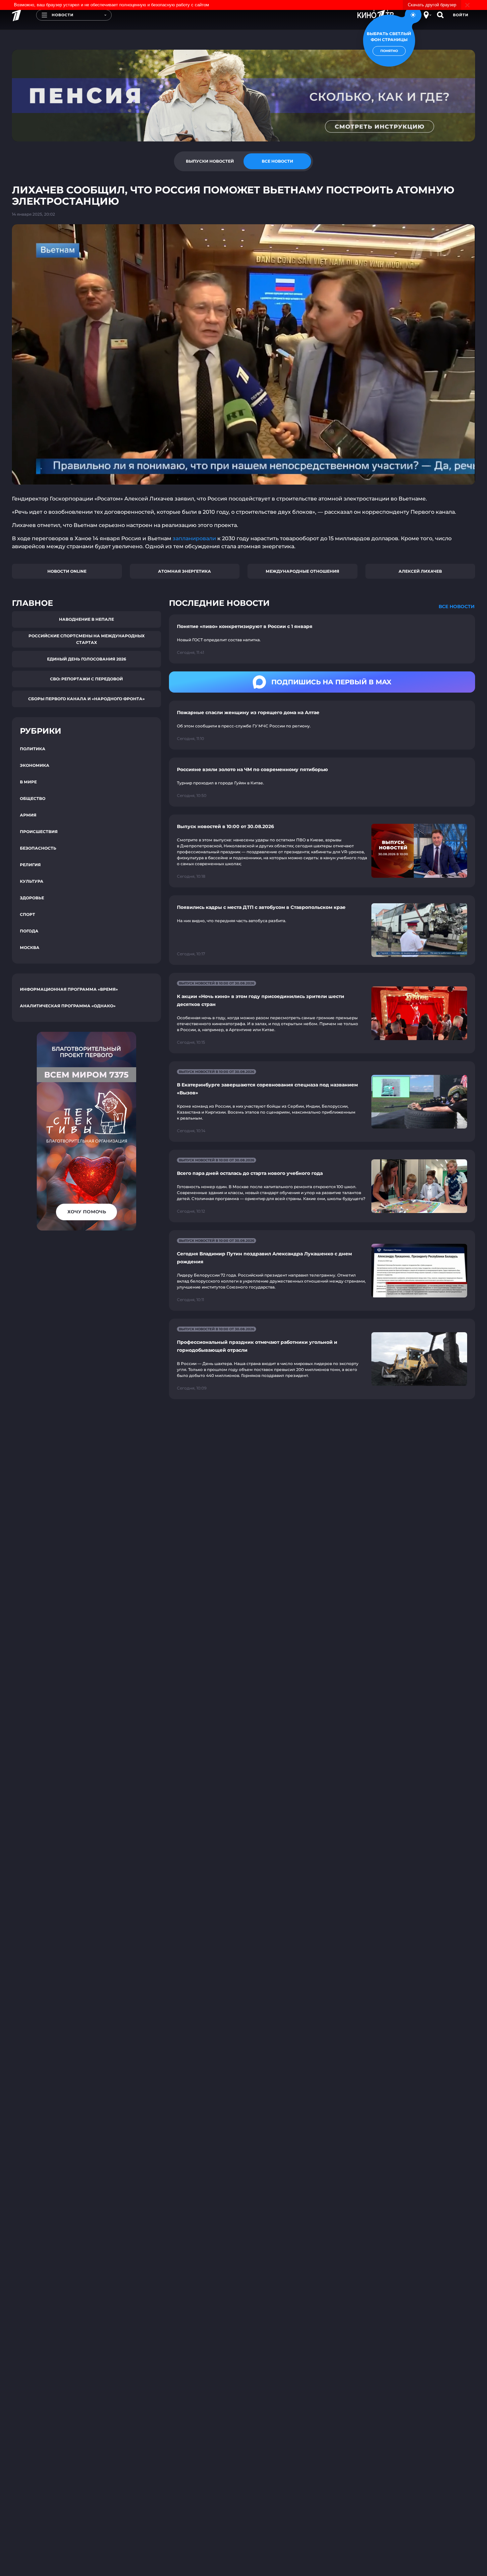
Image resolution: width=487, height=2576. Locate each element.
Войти (461, 15)
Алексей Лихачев (420, 571)
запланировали (194, 538)
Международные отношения (302, 571)
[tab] (210, 161)
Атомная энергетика (185, 571)
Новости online (67, 571)
